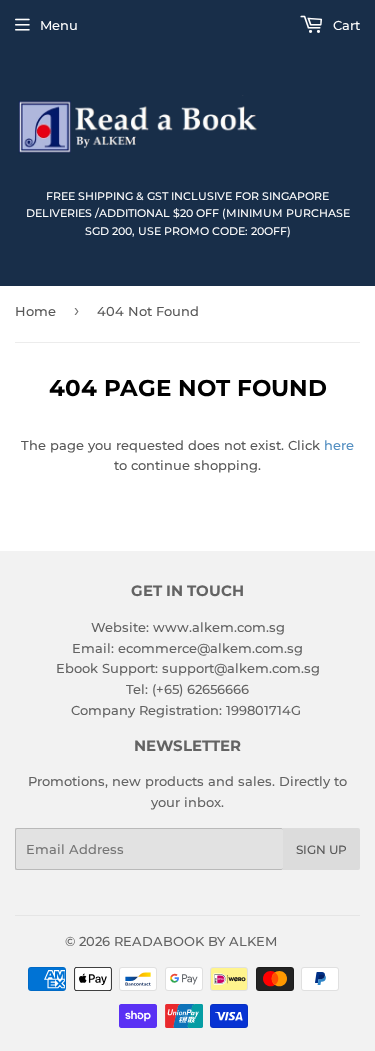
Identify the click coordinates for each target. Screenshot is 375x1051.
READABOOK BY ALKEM (195, 941)
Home (35, 311)
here (339, 445)
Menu (59, 25)
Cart (344, 25)
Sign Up (321, 849)
